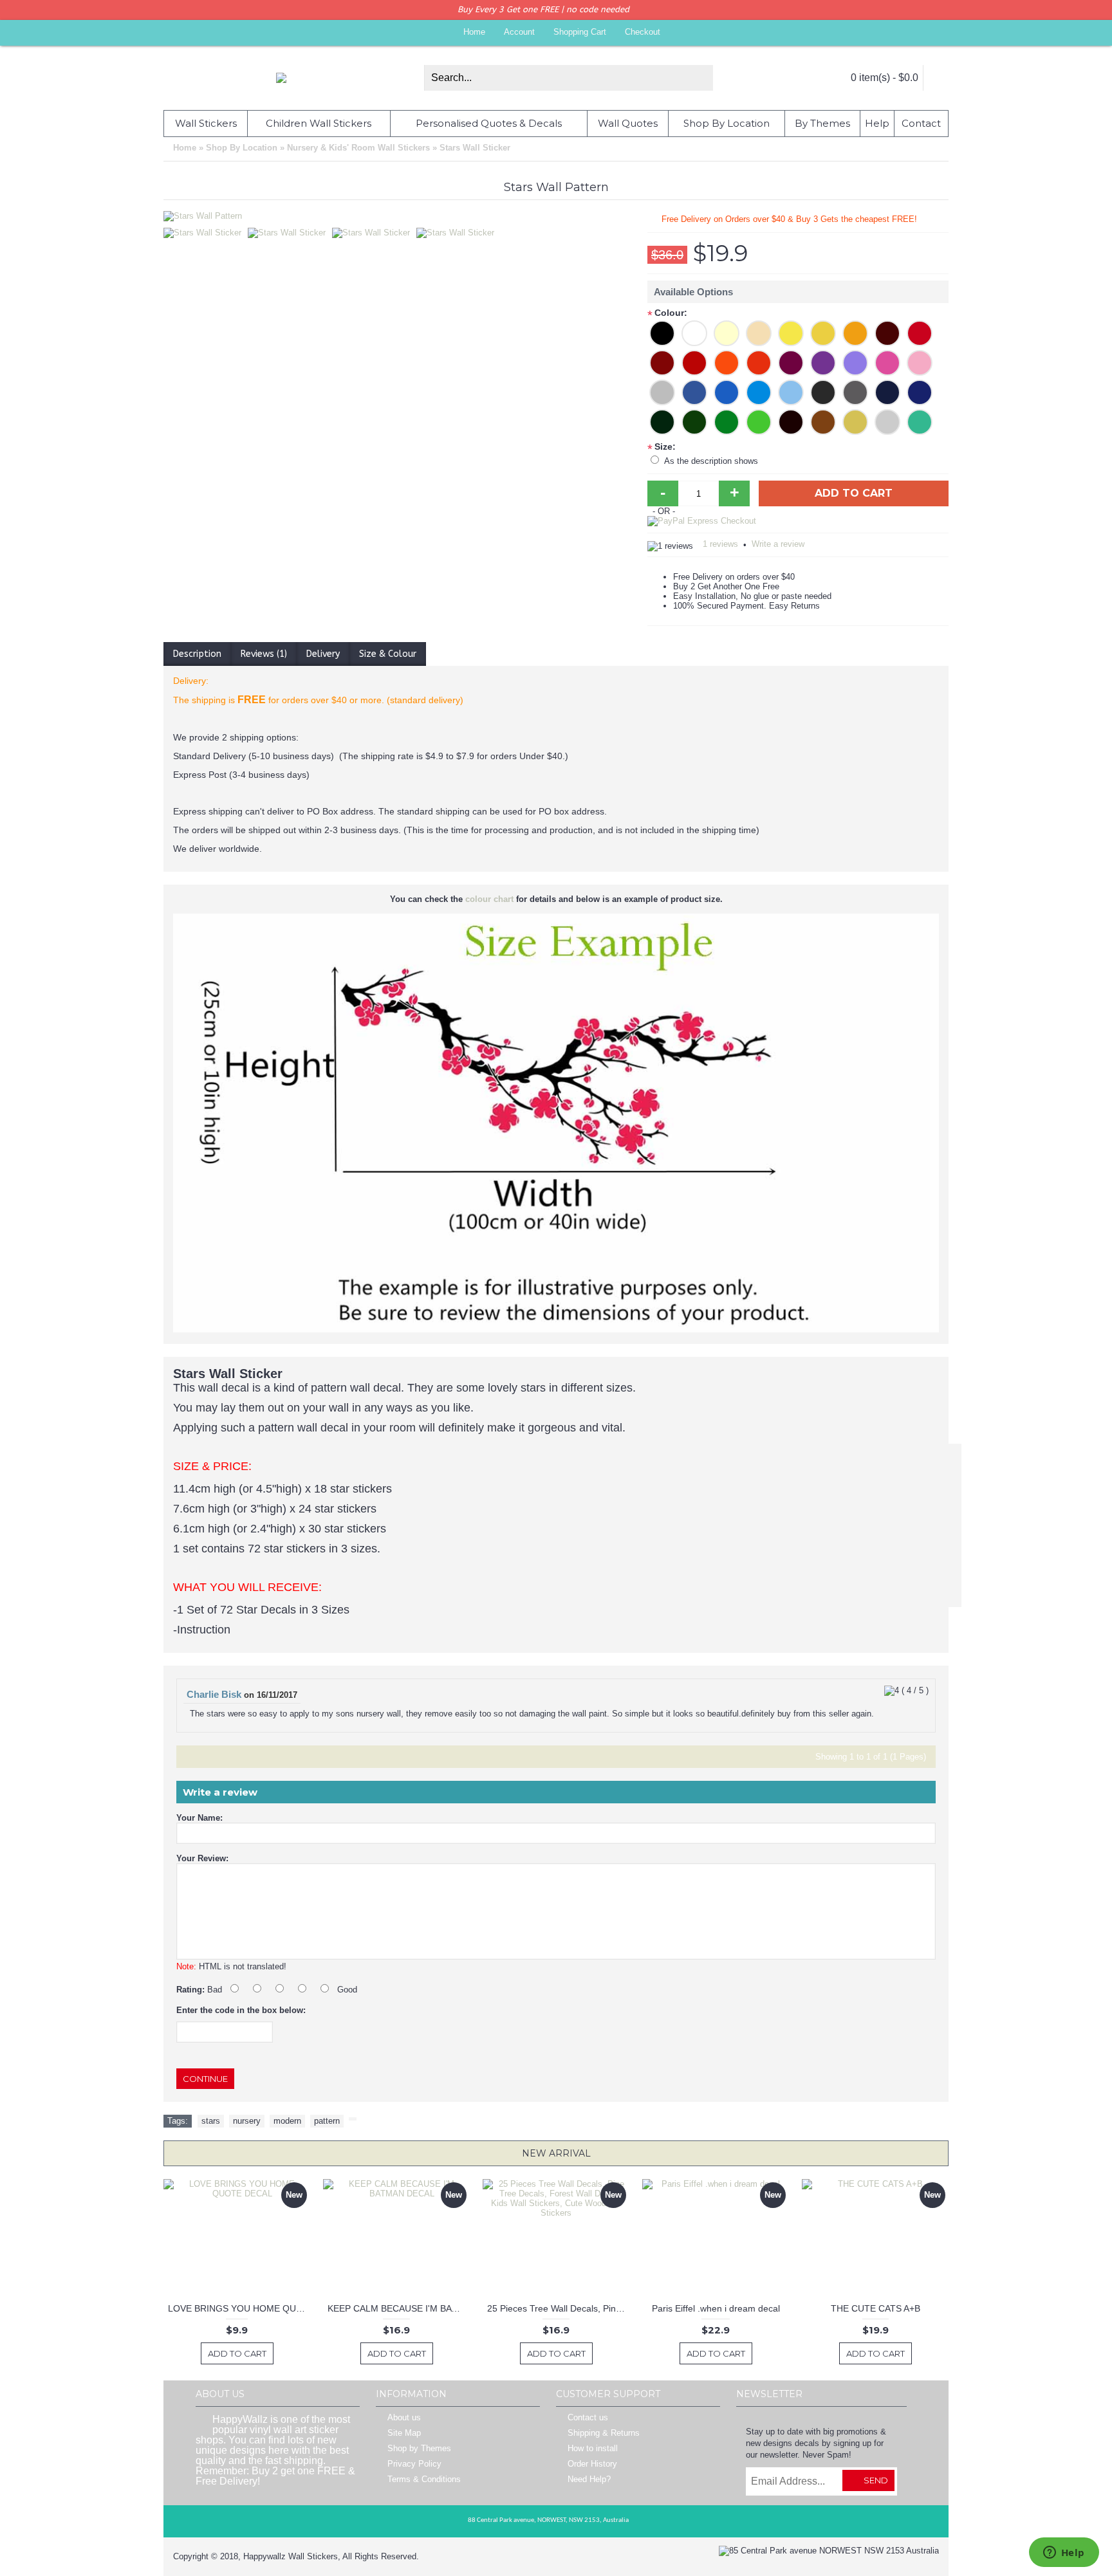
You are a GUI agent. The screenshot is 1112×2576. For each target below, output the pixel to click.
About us (404, 2417)
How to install (593, 2448)
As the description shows (711, 461)
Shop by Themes (419, 2448)
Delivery (323, 654)
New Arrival (556, 2153)
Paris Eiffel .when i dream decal (716, 2308)
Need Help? (589, 2479)
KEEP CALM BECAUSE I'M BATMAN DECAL (399, 2308)
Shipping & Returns (604, 2433)
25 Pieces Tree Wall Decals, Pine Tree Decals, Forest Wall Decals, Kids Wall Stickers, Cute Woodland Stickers (558, 2308)
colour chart (489, 899)
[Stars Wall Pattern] (206, 230)
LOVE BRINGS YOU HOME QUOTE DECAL (239, 2308)
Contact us (588, 2417)
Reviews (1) (264, 654)
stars (211, 2121)
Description (197, 654)
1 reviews (720, 544)
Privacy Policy (414, 2464)
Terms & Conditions (424, 2479)
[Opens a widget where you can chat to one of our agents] (1064, 2553)
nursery (247, 2121)
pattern (327, 2121)
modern (287, 2121)
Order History (592, 2464)
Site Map (404, 2433)
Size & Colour (388, 654)
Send (876, 2480)
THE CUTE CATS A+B (876, 2308)
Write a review (778, 544)
